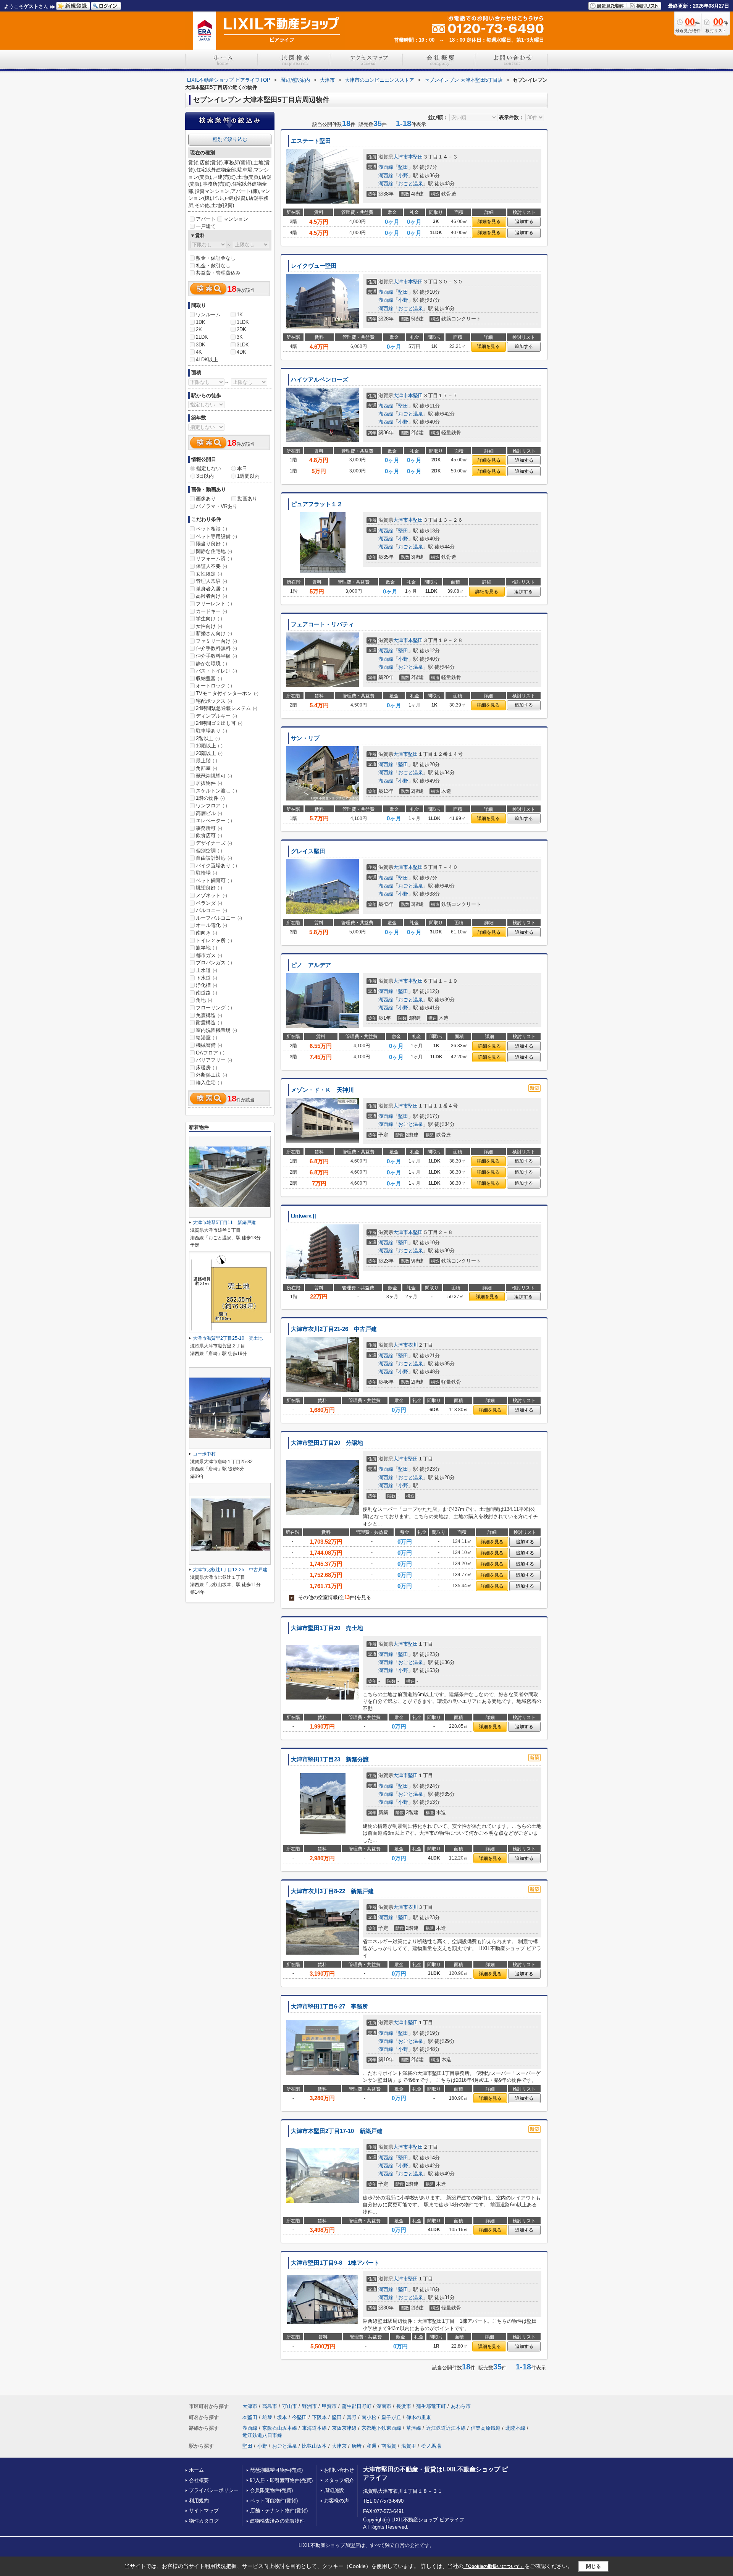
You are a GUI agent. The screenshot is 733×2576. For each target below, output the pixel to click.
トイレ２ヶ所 (214, 940)
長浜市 (404, 2406)
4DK (241, 352)
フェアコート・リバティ (322, 624)
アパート (206, 219)
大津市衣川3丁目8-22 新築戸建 (332, 1891)
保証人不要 (212, 566)
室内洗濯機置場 (216, 1030)
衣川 (413, 1345)
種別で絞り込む (230, 139)
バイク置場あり (216, 866)
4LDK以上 (207, 360)
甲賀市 (329, 2406)
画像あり (206, 499)
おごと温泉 (411, 184)
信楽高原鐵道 (486, 2428)
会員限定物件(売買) (271, 2490)
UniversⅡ (304, 1216)
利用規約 (199, 2501)
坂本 (282, 2417)
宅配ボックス (214, 701)
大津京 (339, 2446)
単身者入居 (212, 589)
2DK (241, 329)
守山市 (290, 2406)
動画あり (247, 499)
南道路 (207, 993)
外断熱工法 (212, 1075)
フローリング (214, 1008)
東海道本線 (314, 2428)
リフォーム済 (214, 559)
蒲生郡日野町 (357, 2406)
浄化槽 (207, 985)
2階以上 (208, 738)
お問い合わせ (339, 2470)
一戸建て (206, 226)
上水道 (207, 970)
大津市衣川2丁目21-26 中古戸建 (334, 1329)
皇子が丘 (391, 2417)
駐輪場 (207, 873)
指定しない (209, 468)
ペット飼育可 (214, 880)
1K (240, 315)
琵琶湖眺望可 (214, 776)
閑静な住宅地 (214, 551)
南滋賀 (389, 2446)
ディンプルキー (216, 716)
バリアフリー (214, 1060)
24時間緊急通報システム (227, 708)
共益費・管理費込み (218, 273)
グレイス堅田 (308, 851)
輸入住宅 (209, 1083)
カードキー (212, 611)
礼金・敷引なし (213, 266)
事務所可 (209, 828)
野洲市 (309, 2406)
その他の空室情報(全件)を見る (331, 1597)
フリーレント (214, 604)
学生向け (209, 619)
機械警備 (209, 1045)
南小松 (369, 2417)
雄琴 (267, 2417)
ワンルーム (208, 315)
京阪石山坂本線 (280, 2428)
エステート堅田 (311, 141)
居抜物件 (209, 783)
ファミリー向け (216, 641)
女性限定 (209, 574)
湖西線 (386, 167)
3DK (201, 345)
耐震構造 (209, 1023)
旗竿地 (207, 948)
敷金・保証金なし (216, 258)
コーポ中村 (204, 1454)
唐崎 (357, 2446)
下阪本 (319, 2417)
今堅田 (299, 2417)
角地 (204, 1000)
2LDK (202, 337)
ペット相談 (212, 529)
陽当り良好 (212, 544)
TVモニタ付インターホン (227, 693)
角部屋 (207, 768)
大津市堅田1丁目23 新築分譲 (330, 1759)
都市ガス (209, 955)
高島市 (270, 2406)
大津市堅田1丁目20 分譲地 (327, 1443)
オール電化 (212, 925)
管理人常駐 (212, 581)
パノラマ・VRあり (217, 506)
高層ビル (209, 813)
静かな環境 (212, 664)
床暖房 (207, 1068)
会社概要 (199, 2480)
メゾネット (212, 895)
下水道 (207, 978)
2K (199, 329)
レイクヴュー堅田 (314, 266)
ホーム (196, 2470)
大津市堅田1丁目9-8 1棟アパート (335, 2263)
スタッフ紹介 (339, 2480)
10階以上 (209, 746)
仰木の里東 (419, 2417)
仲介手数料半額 (216, 656)
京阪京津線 (344, 2428)
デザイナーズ (214, 843)
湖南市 (384, 2406)
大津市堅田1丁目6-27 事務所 (329, 2007)
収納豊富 (209, 678)
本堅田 (416, 157)
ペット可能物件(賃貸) (274, 2501)
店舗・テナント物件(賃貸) (279, 2511)
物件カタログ (204, 2521)
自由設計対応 (214, 858)
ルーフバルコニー (219, 918)
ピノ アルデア (311, 965)
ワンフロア (212, 806)
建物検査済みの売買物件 (277, 2521)
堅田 (403, 167)
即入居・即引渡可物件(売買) (281, 2480)
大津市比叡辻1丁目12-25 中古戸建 (230, 1570)
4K (199, 352)
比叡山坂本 (314, 2446)
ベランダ (209, 903)
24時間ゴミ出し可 (219, 723)
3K (240, 337)
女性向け (209, 626)
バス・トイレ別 (216, 671)
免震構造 (209, 1015)
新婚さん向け (214, 633)
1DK (201, 322)
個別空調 (209, 851)
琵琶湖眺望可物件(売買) (276, 2470)
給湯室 (207, 1037)
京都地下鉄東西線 (381, 2428)
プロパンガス (214, 963)
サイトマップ (204, 2511)
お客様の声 (337, 2501)
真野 (352, 2417)
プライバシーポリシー (214, 2490)
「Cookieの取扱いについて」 (494, 2566)
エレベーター (214, 821)
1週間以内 (248, 476)
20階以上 (209, 753)
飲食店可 (209, 835)
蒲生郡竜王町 (431, 2406)
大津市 (401, 157)
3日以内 (205, 476)
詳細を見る (489, 222)
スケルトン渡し (216, 791)
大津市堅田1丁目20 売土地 (327, 1628)
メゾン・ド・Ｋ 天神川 (322, 1090)
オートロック (214, 686)
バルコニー (212, 910)
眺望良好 (209, 888)
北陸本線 (515, 2428)
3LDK (243, 345)
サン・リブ (305, 738)
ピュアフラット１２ (317, 504)
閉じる (593, 2566)
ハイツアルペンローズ (320, 380)
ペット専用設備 (216, 536)
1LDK (243, 322)
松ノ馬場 (431, 2446)
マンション (236, 219)
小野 (403, 175)
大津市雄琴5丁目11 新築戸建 (224, 1223)
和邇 (371, 2446)
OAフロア (210, 1053)
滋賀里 (409, 2446)
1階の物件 (210, 798)
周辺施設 (334, 2490)
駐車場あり (212, 731)
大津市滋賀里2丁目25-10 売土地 (228, 1338)
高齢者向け (212, 596)
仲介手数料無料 (216, 648)
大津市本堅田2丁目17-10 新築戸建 (337, 2131)
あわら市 (461, 2406)
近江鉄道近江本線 (446, 2428)
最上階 (207, 761)
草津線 (414, 2428)
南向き (207, 933)
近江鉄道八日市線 (262, 2435)
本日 (242, 468)
